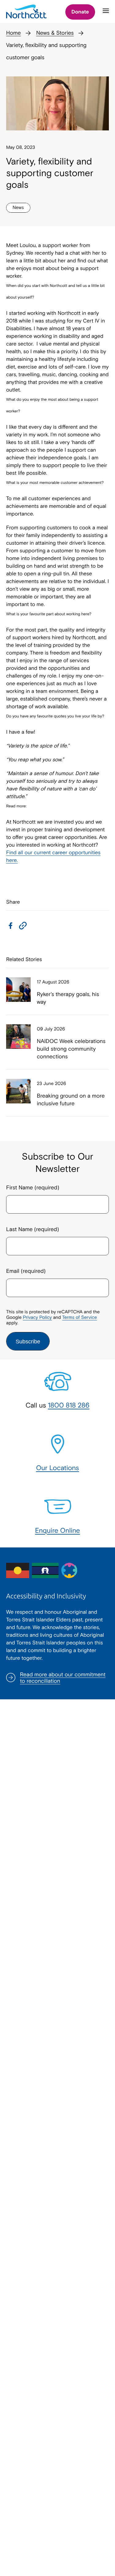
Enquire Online (57, 1530)
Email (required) (26, 1271)
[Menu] (106, 14)
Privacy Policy (37, 1317)
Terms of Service (80, 1317)
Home (13, 33)
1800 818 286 (69, 1405)
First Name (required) (33, 1187)
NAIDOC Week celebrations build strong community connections (71, 1049)
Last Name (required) (33, 1229)
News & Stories (55, 33)
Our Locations (57, 1468)
